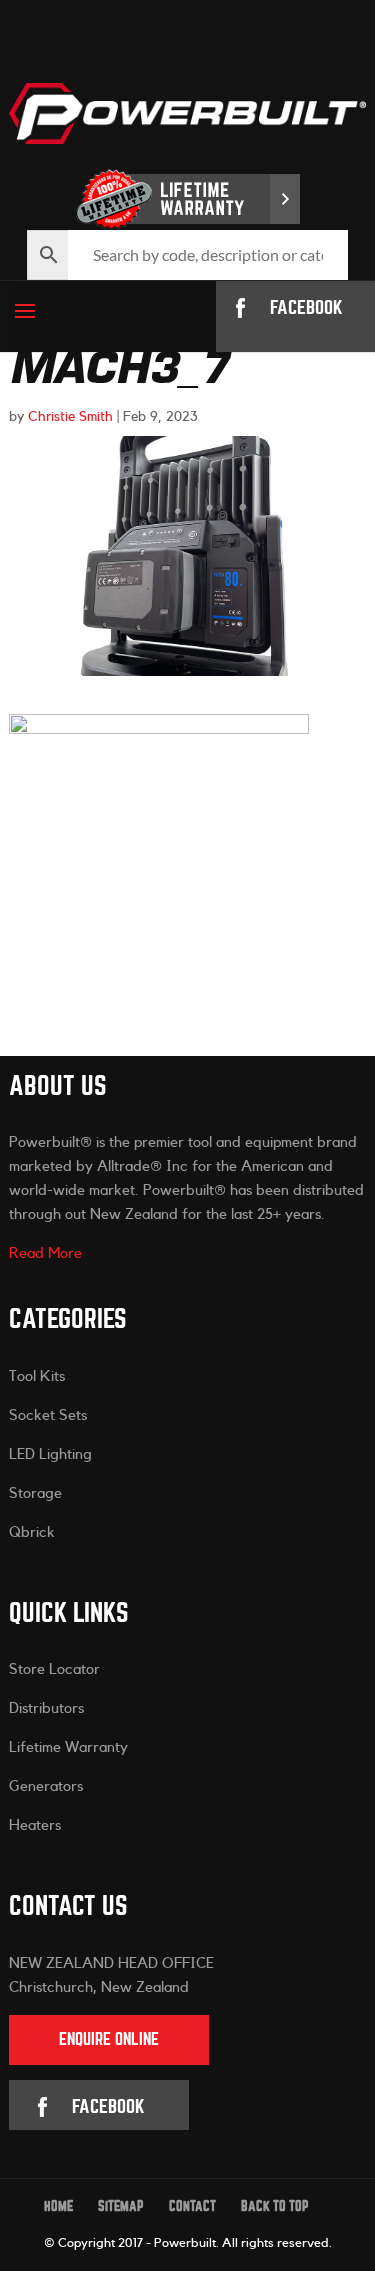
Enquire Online (109, 2039)
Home (58, 2206)
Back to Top (275, 2206)
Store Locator (54, 1669)
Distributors (46, 1708)
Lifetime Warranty (68, 1747)
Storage (35, 1493)
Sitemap (121, 2206)
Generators (46, 1786)
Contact (192, 2206)
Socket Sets (48, 1415)
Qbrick (32, 1532)
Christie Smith (70, 417)
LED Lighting (50, 1454)
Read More (45, 1253)
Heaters (35, 1825)
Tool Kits (37, 1376)
